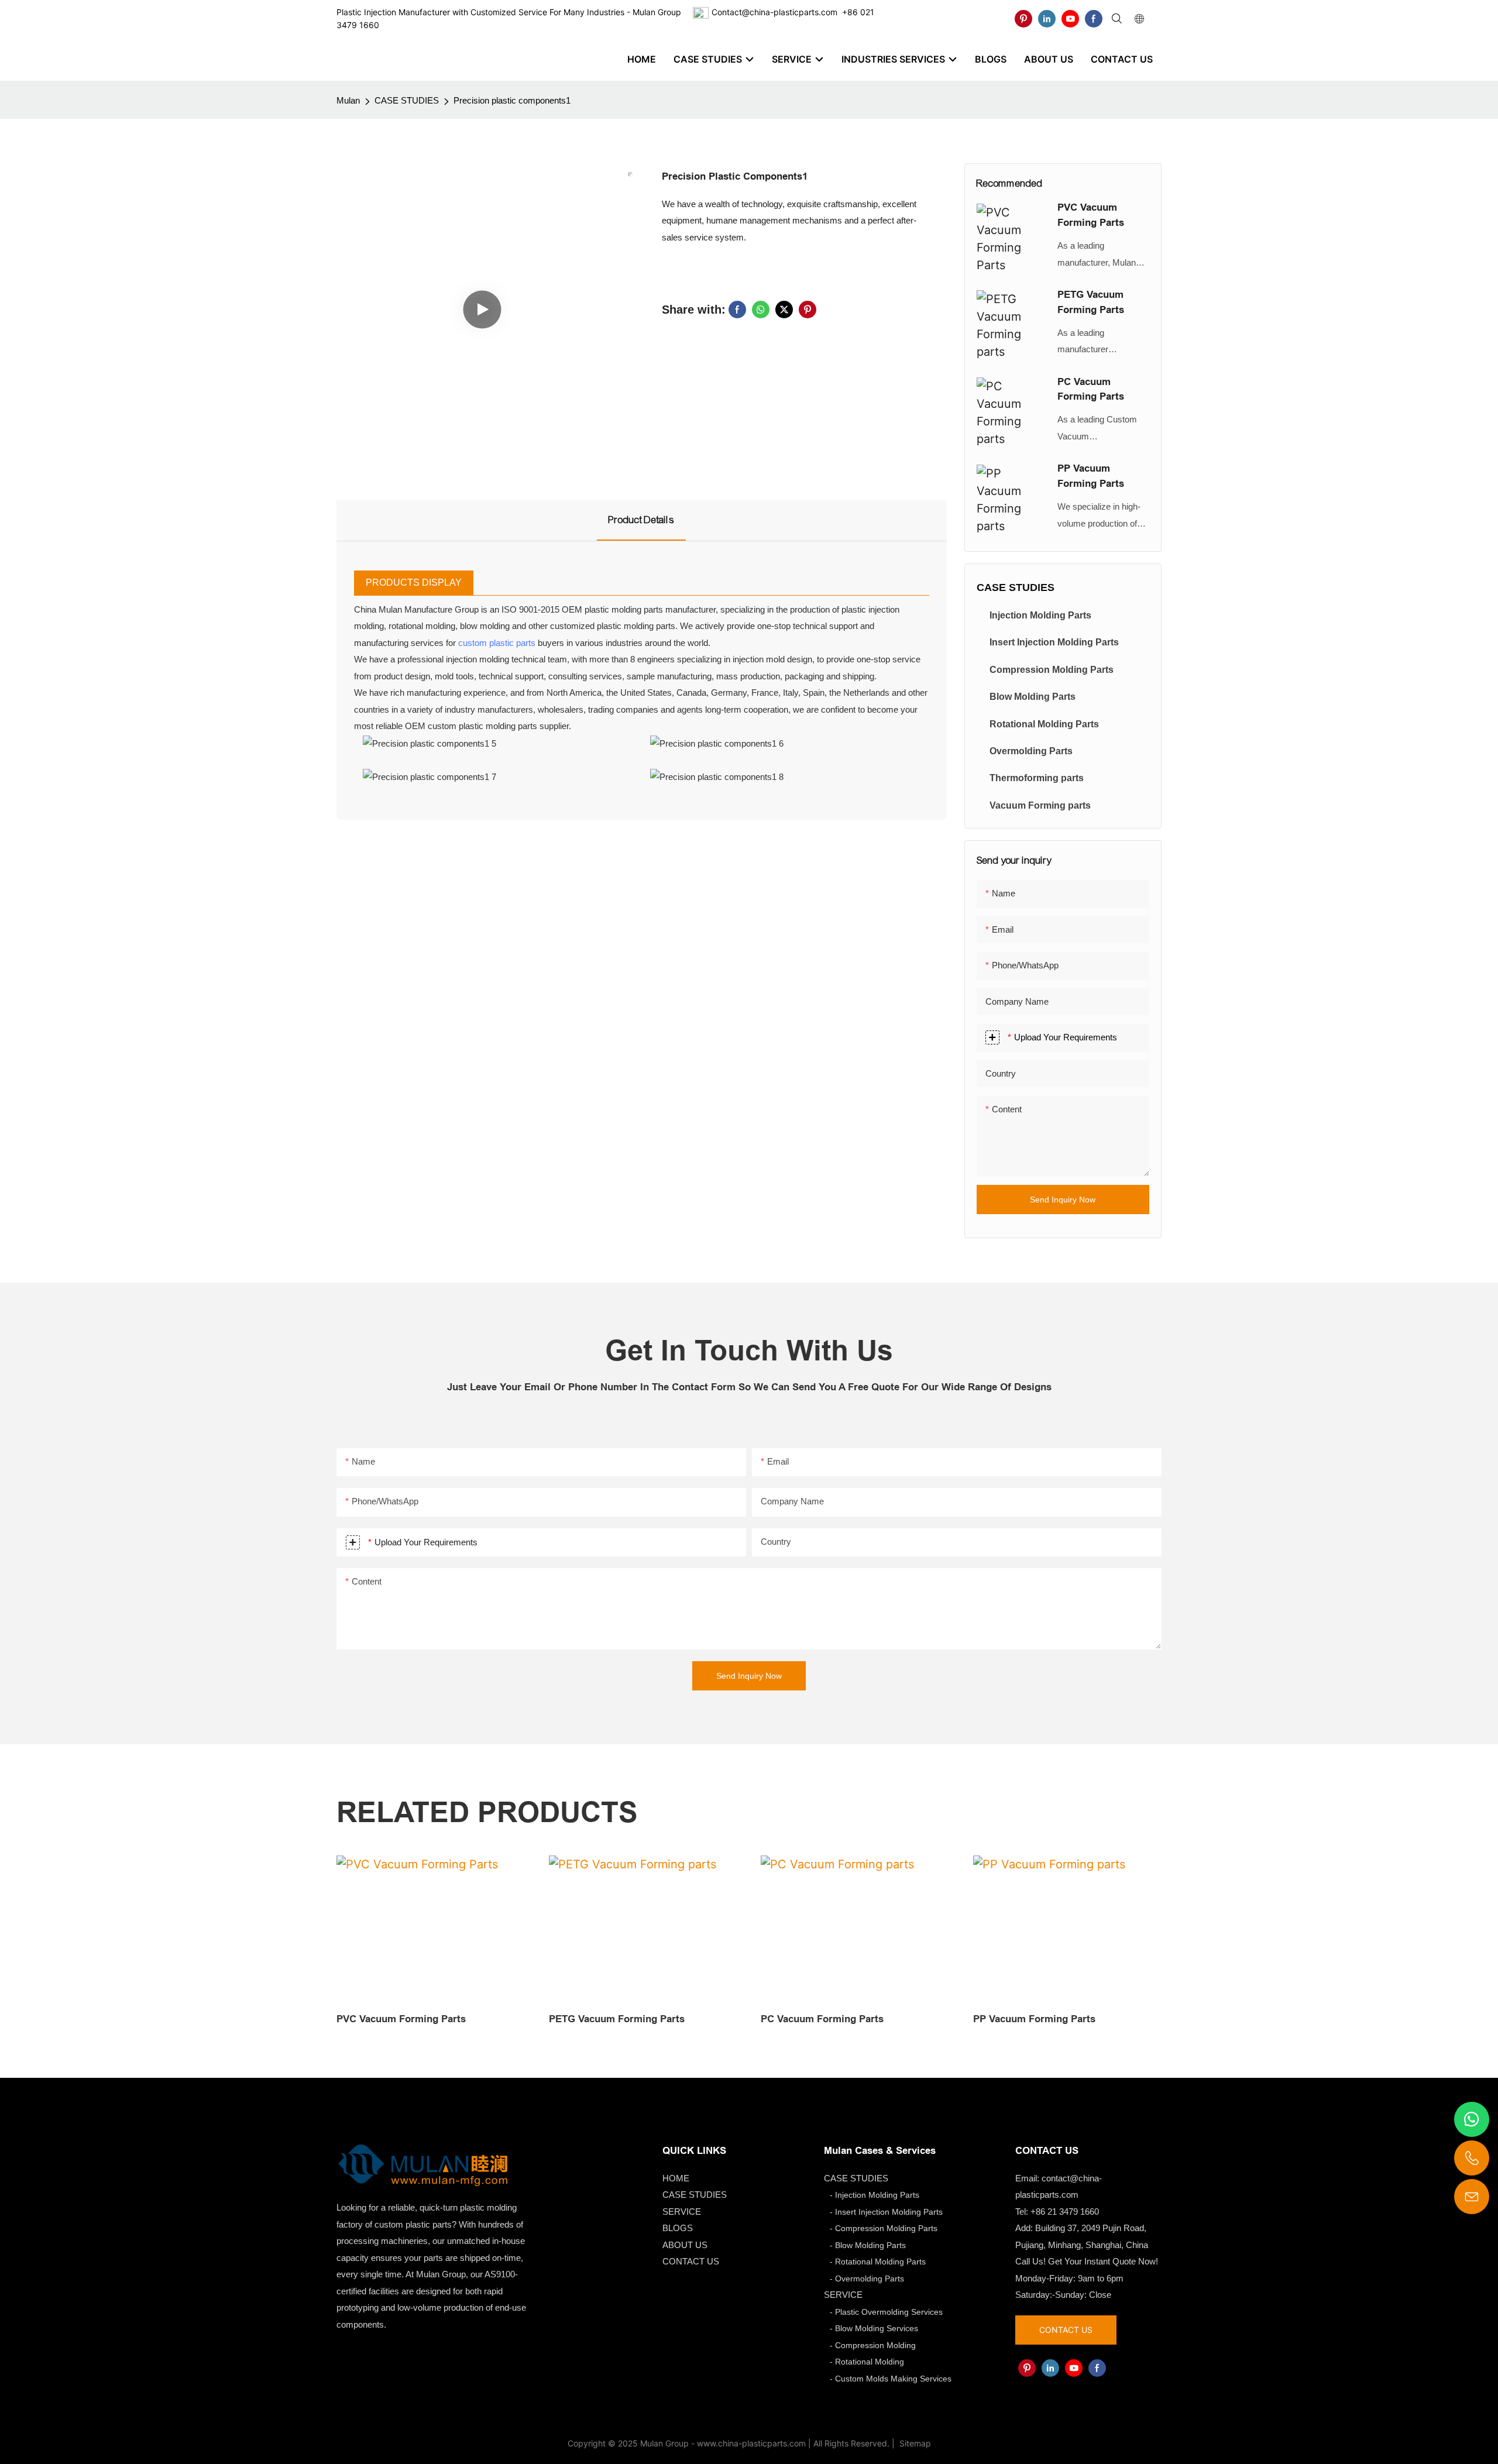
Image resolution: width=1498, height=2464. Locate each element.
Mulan (348, 100)
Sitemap (914, 2443)
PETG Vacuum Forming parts (1091, 302)
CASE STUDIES (407, 100)
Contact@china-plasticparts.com (774, 12)
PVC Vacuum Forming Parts (1091, 215)
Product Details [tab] (641, 520)
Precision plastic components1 (512, 100)
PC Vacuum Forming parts (1091, 389)
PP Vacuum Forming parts (1091, 476)
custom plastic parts (497, 643)
